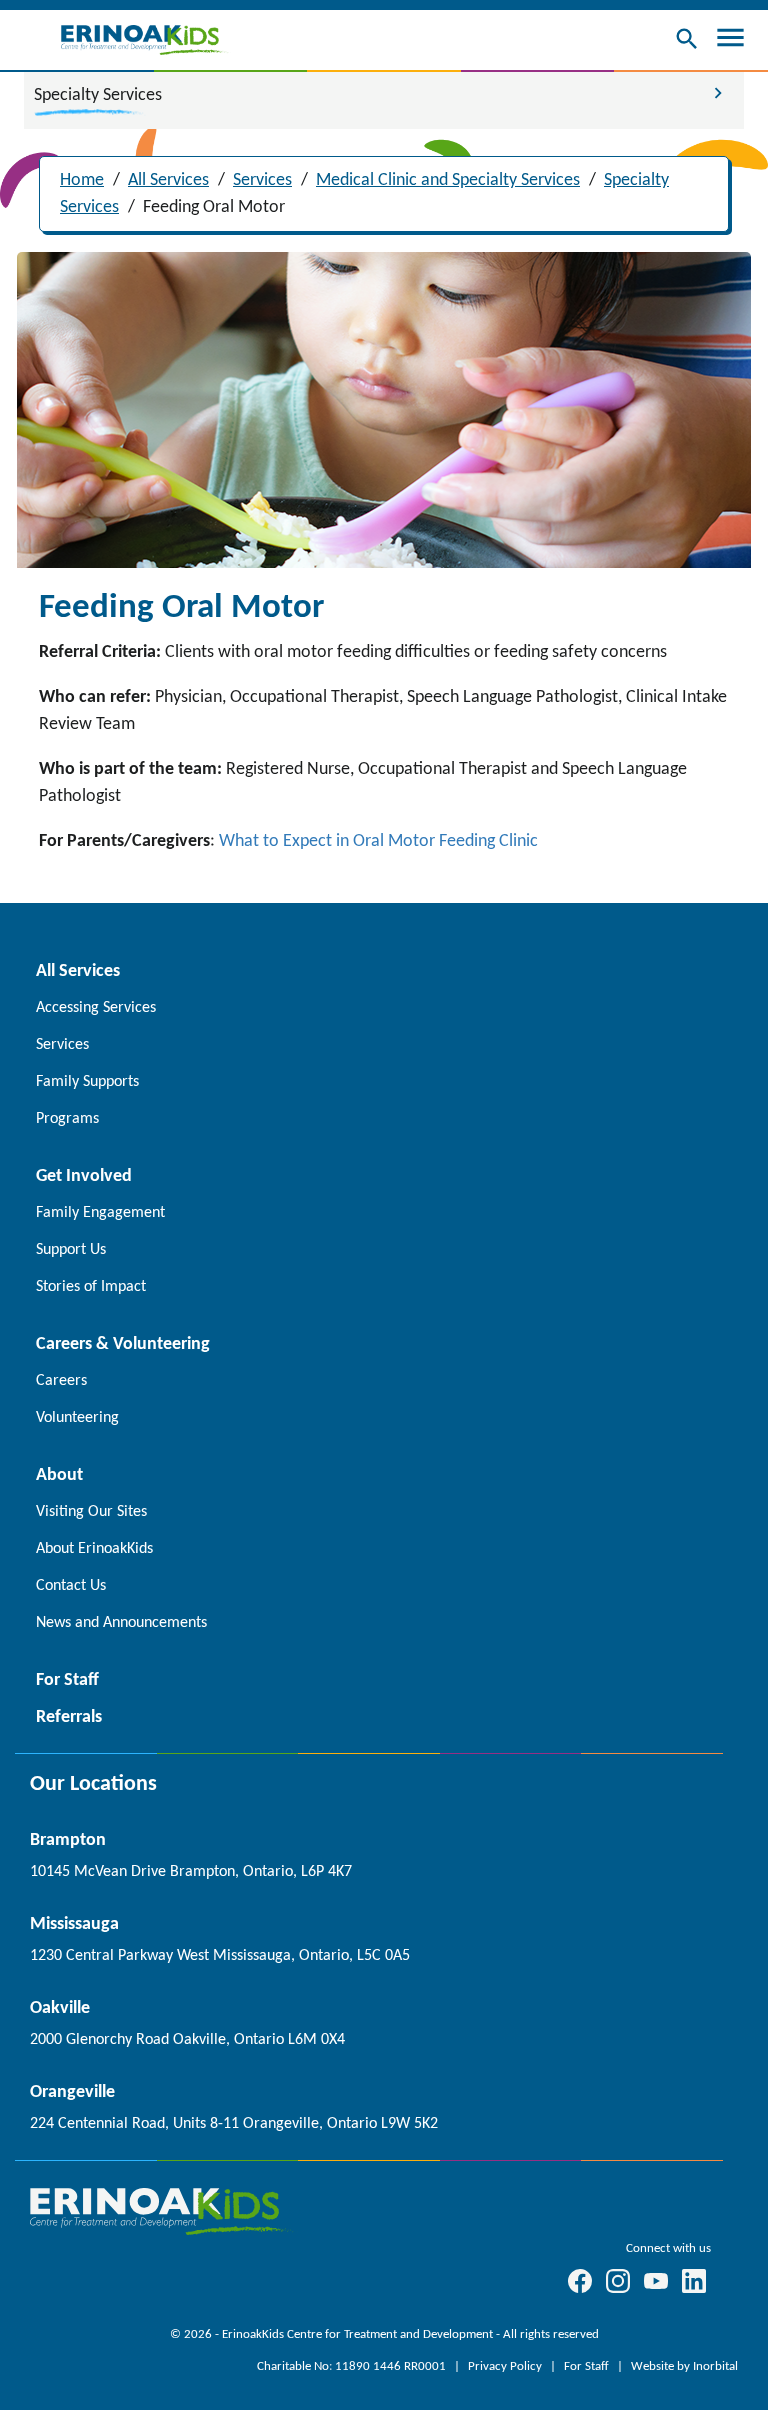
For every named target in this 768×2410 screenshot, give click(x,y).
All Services (168, 180)
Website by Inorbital (684, 2366)
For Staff (588, 2366)
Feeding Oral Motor (214, 207)
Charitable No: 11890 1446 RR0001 (353, 2366)
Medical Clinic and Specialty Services (448, 180)
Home (82, 180)
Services (262, 180)
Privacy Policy (506, 2366)
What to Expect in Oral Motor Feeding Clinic (378, 841)
